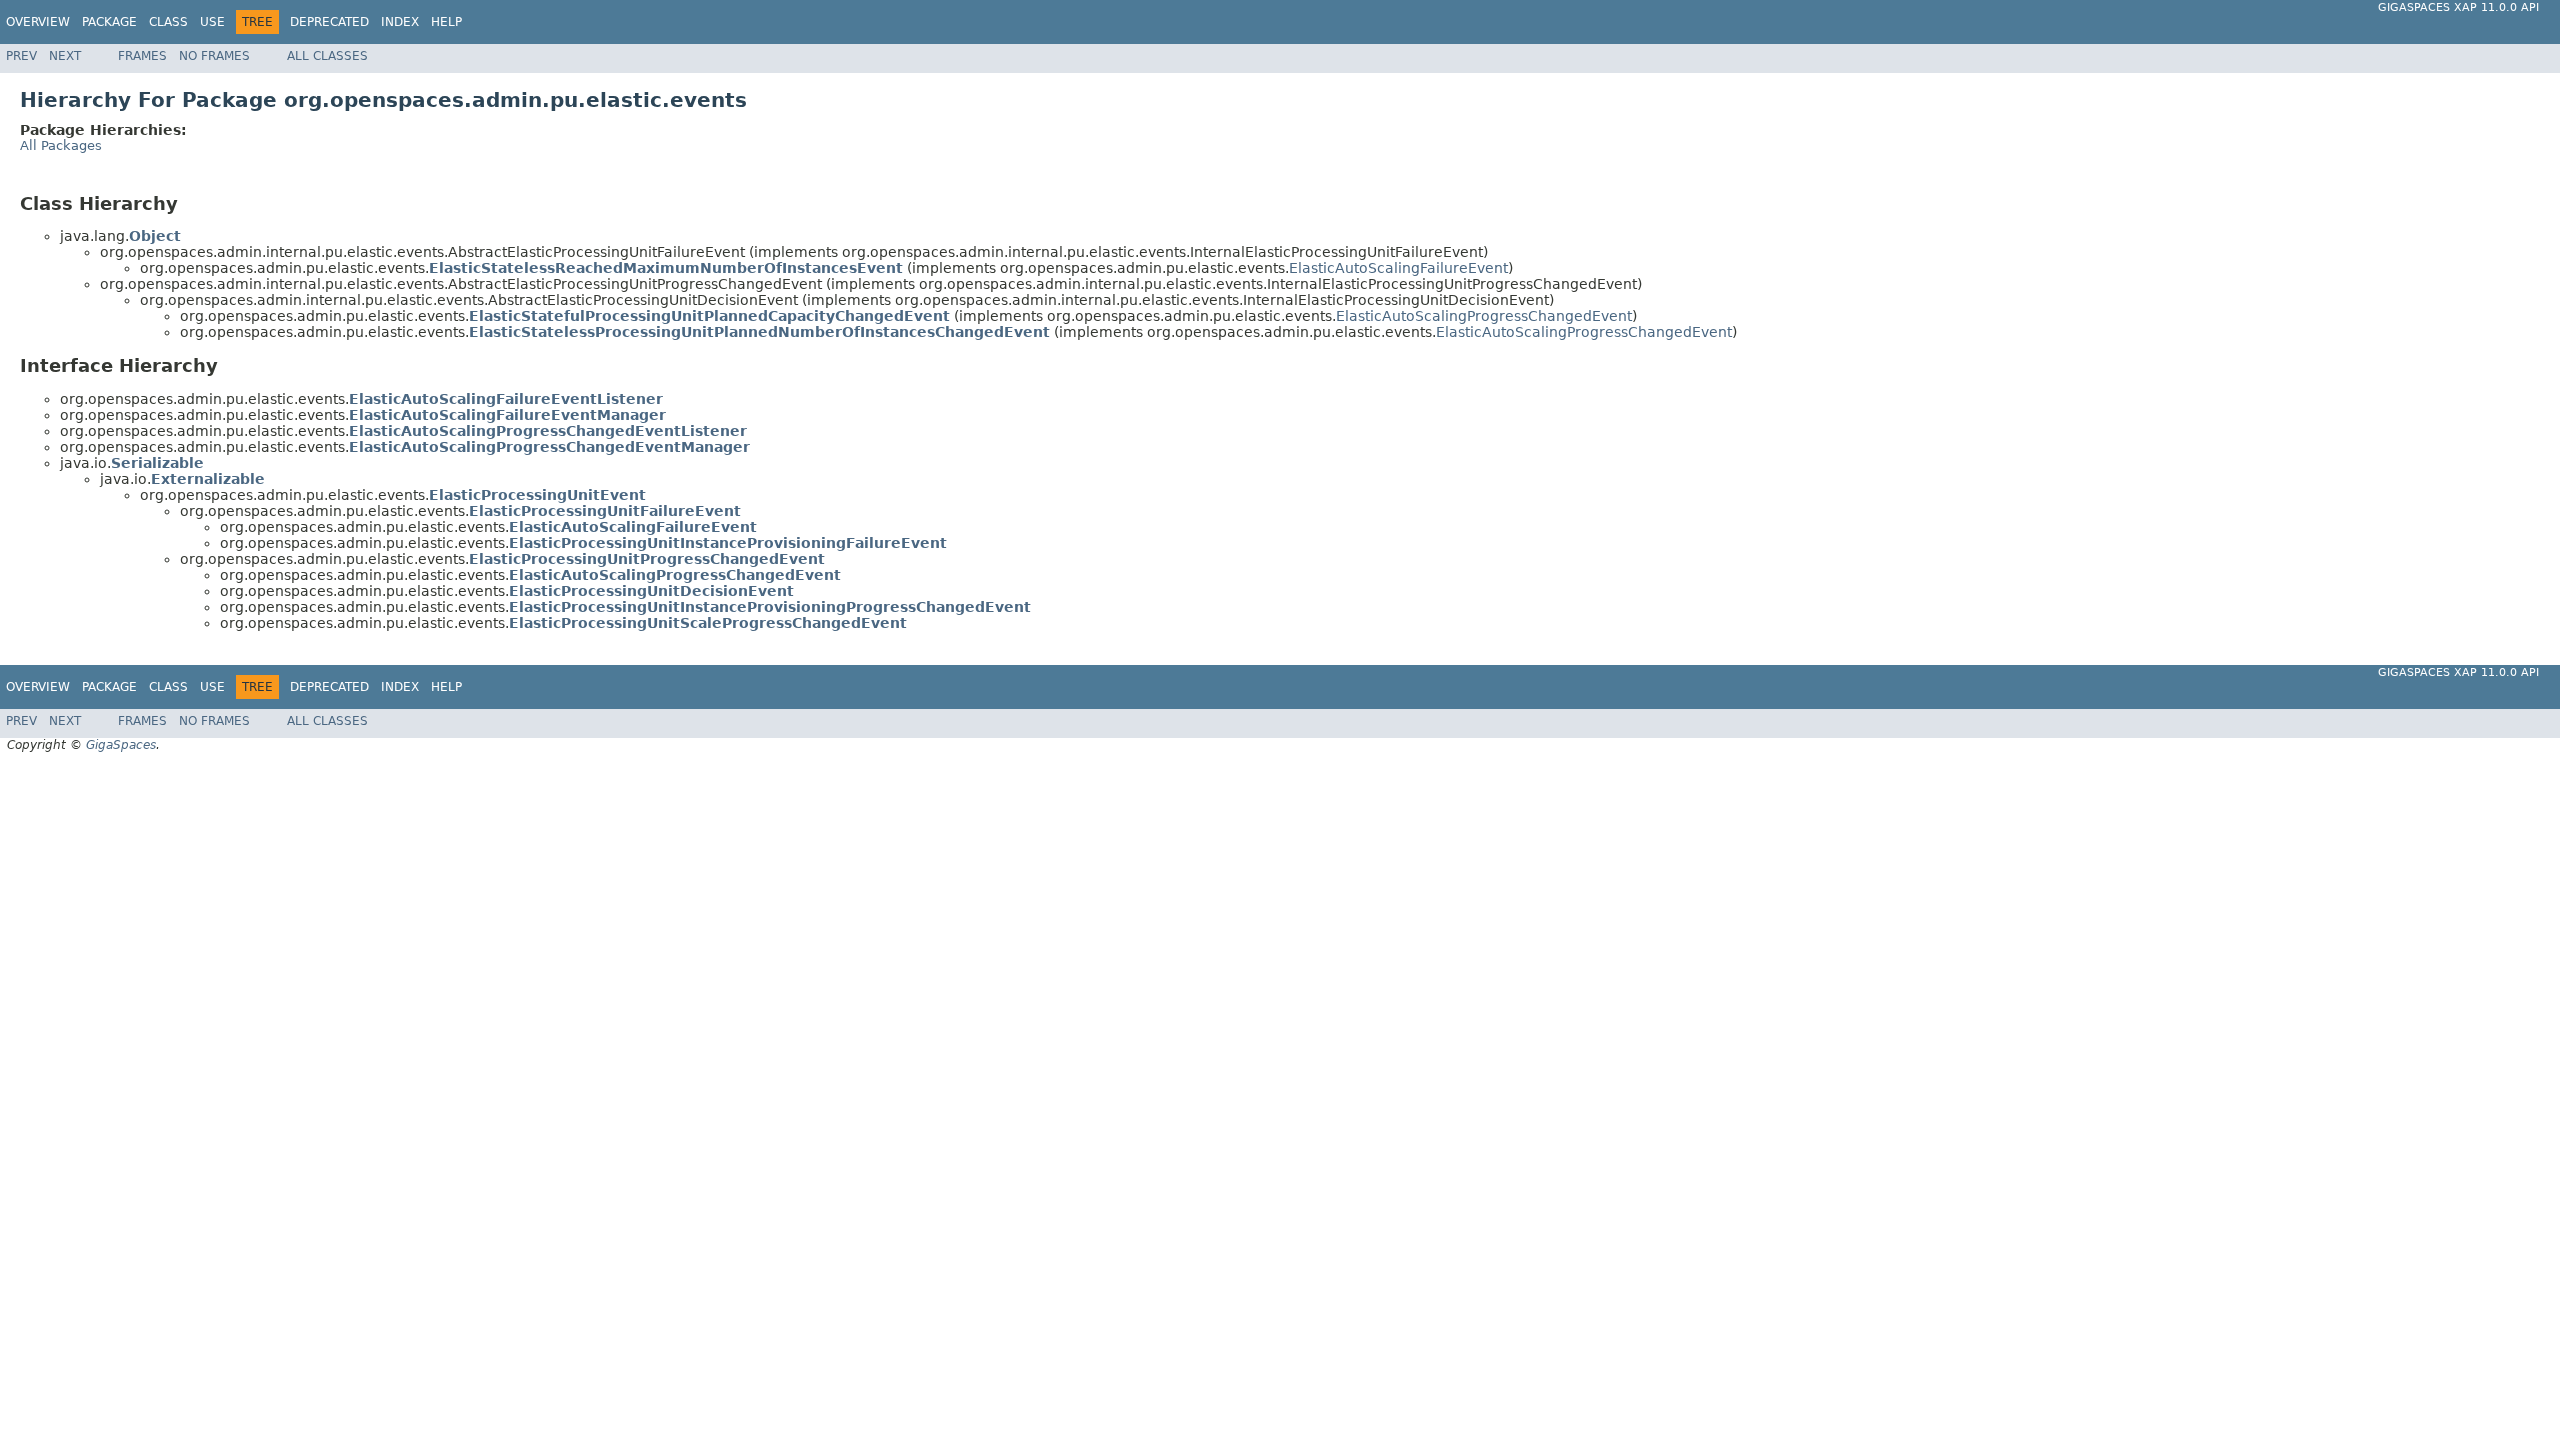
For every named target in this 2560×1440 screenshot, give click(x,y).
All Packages (61, 145)
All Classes (327, 56)
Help (446, 22)
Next (65, 56)
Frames (142, 56)
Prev (21, 56)
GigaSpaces (121, 745)
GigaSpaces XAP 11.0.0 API (2458, 7)
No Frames (214, 56)
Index (400, 22)
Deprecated (329, 22)
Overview (38, 22)
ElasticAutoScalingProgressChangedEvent (1484, 316)
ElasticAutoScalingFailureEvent (1398, 268)
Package (109, 22)
